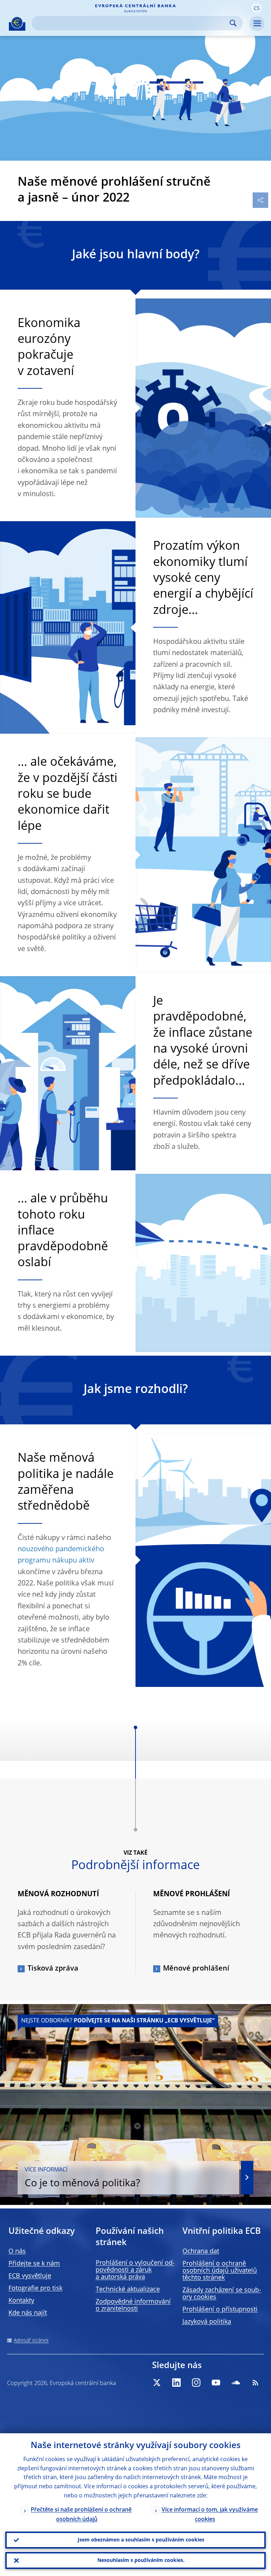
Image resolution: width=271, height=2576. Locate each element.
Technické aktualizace (128, 2290)
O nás (17, 2251)
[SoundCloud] (236, 2383)
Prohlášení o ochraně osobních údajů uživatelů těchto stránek (220, 2271)
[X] (157, 2383)
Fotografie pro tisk (35, 2288)
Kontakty (21, 2301)
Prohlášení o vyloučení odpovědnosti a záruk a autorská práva (135, 2270)
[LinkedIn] (176, 2383)
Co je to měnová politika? (82, 2178)
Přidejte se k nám (34, 2264)
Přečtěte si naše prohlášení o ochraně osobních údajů (81, 2515)
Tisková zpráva (53, 1969)
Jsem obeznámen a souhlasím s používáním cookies (141, 2540)
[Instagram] (196, 2383)
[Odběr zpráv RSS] (255, 2383)
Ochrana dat (201, 2251)
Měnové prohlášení (196, 1969)
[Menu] (257, 24)
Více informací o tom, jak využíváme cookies (210, 2515)
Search (233, 23)
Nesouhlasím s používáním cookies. (141, 2560)
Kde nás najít (28, 2313)
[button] (257, 8)
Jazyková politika (207, 2322)
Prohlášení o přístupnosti (220, 2310)
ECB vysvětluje (30, 2276)
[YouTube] (216, 2383)
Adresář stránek (31, 2341)
